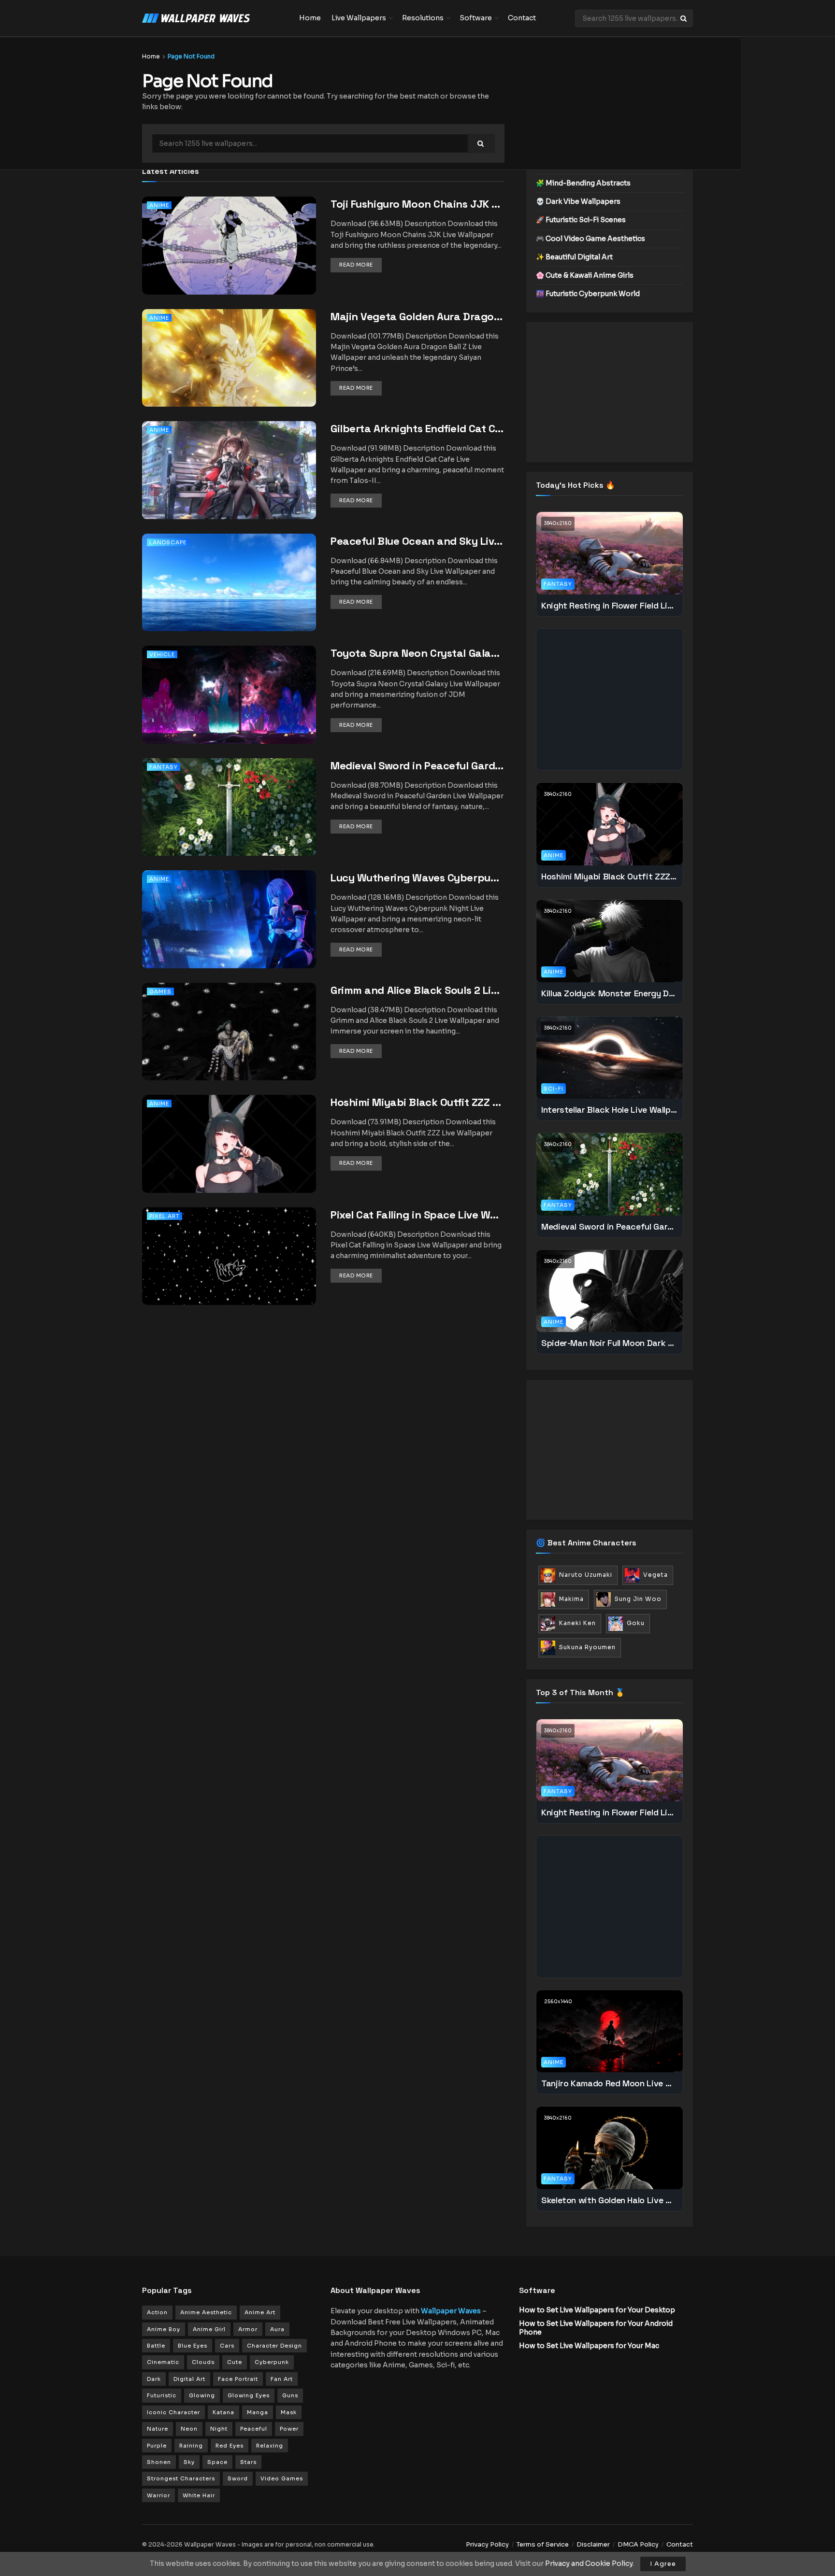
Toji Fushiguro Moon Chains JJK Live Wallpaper (417, 204)
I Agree (663, 2564)
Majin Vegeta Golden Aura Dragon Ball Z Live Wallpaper (417, 316)
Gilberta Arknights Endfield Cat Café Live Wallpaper (417, 428)
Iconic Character (173, 2412)
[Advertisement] (610, 392)
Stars (248, 2462)
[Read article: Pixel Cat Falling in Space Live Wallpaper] (229, 1269)
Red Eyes (230, 2446)
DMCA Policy (638, 2544)
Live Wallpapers (359, 18)
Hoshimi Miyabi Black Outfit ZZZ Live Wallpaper (417, 1102)
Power (289, 2429)
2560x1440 (558, 2002)
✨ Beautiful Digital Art (574, 257)
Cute (235, 2362)
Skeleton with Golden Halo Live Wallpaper (610, 2200)
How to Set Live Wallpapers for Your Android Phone (596, 2328)
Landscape (168, 542)
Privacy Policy (487, 2544)
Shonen (159, 2462)
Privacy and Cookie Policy (589, 2563)
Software (476, 18)
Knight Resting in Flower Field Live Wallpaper (610, 605)
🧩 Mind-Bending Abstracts (583, 183)
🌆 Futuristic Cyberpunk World (588, 294)
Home (310, 18)
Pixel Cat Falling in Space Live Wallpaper (417, 1215)
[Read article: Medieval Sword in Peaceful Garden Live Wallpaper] (229, 820)
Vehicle (162, 654)
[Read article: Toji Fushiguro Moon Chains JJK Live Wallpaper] (229, 259)
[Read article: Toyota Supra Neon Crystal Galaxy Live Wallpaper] (229, 708)
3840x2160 (558, 523)
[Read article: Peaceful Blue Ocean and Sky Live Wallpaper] (229, 596)
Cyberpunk (272, 2362)
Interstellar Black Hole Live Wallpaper (610, 1110)
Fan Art (282, 2379)
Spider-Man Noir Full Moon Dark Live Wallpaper (610, 1343)
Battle (156, 2346)
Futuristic (162, 2395)
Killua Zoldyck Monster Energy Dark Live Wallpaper (610, 993)
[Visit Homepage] (214, 18)
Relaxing (270, 2446)
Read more (360, 264)
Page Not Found (191, 56)
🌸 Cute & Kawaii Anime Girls (585, 275)
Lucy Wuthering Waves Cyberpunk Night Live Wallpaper (417, 878)
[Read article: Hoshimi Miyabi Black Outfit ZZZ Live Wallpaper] (229, 1157)
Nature (158, 2429)
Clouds (203, 2362)
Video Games (282, 2478)
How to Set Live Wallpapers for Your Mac (589, 2346)
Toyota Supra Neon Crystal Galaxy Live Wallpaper (417, 653)
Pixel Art (165, 1216)
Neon (189, 2429)
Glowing (202, 2395)
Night (219, 2429)
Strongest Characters (181, 2478)
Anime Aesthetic (206, 2312)
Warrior (158, 2495)
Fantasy (164, 767)
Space (217, 2462)
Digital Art (189, 2379)
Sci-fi (554, 1089)
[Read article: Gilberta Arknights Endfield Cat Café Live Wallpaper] (229, 483)
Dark (154, 2379)
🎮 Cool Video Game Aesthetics (590, 239)
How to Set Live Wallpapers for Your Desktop (597, 2310)
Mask (289, 2412)
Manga (258, 2412)
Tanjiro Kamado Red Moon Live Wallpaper (610, 2083)
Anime (159, 205)
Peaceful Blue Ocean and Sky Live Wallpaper (417, 541)
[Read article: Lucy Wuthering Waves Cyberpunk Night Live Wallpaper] (229, 932)
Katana (223, 2412)
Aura (277, 2329)
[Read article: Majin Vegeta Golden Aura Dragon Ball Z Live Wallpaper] (229, 371)
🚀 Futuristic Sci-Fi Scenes (581, 220)
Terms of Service (543, 2544)
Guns (290, 2395)
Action (157, 2312)
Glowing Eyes (249, 2395)
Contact (522, 18)
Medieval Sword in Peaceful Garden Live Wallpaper (417, 765)
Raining (191, 2446)
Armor (248, 2329)
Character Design (274, 2346)
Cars (227, 2346)
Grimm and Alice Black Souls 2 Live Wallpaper (417, 990)
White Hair (199, 2495)
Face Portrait (238, 2379)
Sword (238, 2478)
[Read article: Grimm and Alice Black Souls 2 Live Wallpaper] (229, 1045)
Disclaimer (593, 2544)
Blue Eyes (193, 2346)
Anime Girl (209, 2329)
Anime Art (260, 2312)
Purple (157, 2446)
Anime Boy (164, 2329)
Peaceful (254, 2429)
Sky (189, 2462)
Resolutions (423, 18)
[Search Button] (684, 18)
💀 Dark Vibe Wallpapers (578, 201)
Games (160, 991)
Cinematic (163, 2362)
